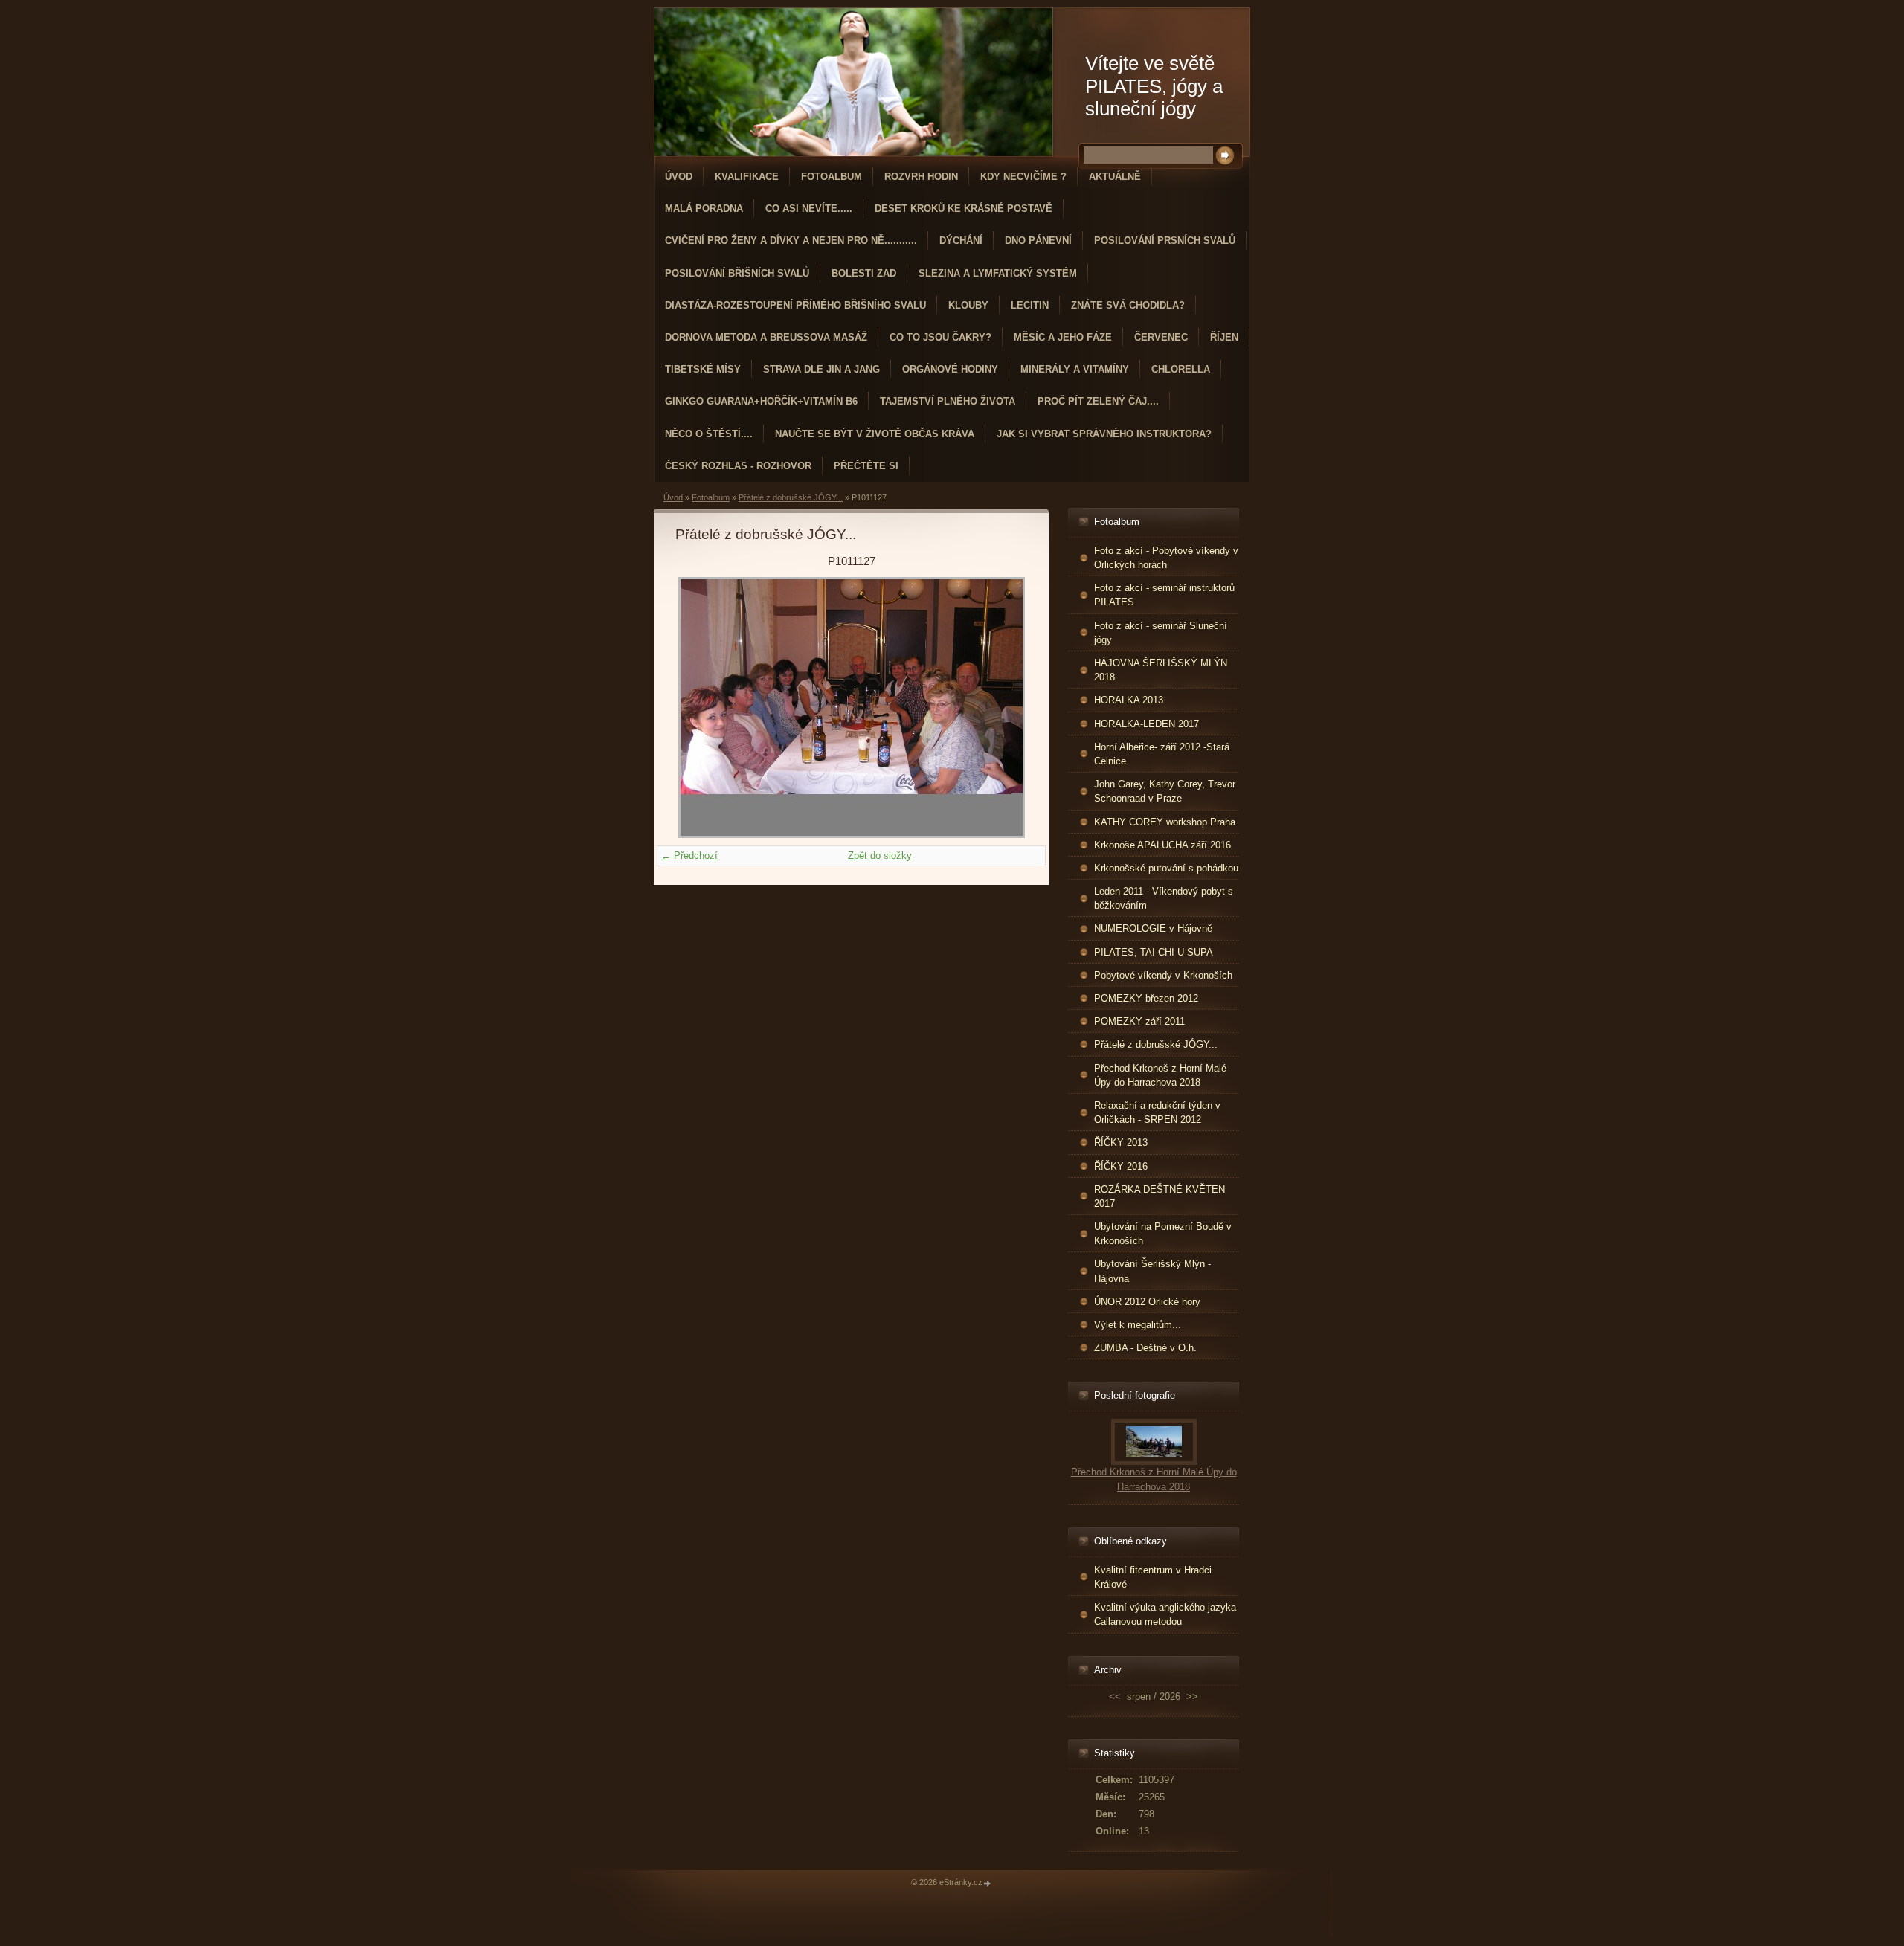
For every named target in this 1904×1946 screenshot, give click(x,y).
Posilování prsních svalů (1165, 241)
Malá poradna (704, 209)
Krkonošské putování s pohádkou (1166, 868)
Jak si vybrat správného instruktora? (1104, 434)
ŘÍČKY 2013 (1121, 1143)
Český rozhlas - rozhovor (738, 466)
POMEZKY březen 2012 (1146, 998)
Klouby (968, 305)
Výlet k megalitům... (1138, 1325)
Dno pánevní (1038, 241)
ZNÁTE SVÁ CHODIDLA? (1128, 305)
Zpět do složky (880, 856)
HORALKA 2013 (1129, 700)
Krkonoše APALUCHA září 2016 (1162, 845)
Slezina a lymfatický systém (998, 273)
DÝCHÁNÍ (961, 241)
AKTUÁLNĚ (1115, 177)
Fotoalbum (832, 177)
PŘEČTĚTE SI (866, 466)
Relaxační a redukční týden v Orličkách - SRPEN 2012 (1157, 1112)
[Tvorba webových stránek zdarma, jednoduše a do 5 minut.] (988, 1883)
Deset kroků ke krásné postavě (964, 209)
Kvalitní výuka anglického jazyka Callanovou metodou (1165, 1614)
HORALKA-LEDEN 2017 (1146, 724)
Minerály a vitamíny (1075, 369)
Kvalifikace (747, 177)
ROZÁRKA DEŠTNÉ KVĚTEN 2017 (1160, 1196)
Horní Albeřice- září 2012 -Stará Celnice (1162, 754)
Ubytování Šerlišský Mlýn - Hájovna (1152, 1271)
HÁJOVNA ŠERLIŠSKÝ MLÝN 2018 (1161, 670)
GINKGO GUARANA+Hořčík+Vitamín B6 (761, 401)
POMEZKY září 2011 (1139, 1021)
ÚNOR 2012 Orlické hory (1147, 1302)
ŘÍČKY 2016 (1121, 1166)
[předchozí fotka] (699, 708)
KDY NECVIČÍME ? (1023, 177)
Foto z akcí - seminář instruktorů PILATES (1164, 595)
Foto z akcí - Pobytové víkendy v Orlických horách (1166, 558)
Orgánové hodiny (950, 369)
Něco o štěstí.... (709, 434)
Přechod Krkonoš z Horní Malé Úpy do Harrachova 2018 (1160, 1075)
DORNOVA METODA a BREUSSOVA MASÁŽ (766, 337)
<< (1115, 1697)
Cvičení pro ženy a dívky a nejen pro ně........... (791, 241)
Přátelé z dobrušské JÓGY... (791, 497)
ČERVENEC (1161, 337)
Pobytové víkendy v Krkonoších (1163, 975)
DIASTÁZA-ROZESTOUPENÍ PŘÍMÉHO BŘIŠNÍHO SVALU (795, 305)
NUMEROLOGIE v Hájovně (1153, 928)
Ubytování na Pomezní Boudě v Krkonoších (1163, 1234)
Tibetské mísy (703, 369)
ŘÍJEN (1224, 337)
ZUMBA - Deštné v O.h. (1145, 1348)
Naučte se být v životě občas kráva (875, 434)
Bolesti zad (864, 273)
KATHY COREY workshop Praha (1165, 822)
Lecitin (1030, 305)
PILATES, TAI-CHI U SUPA (1154, 952)
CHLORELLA (1181, 369)
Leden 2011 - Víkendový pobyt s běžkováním (1164, 898)
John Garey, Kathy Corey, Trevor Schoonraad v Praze (1165, 791)
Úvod (679, 177)
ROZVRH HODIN (921, 177)
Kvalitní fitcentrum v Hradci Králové (1153, 1577)
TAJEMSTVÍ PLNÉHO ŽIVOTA (948, 401)
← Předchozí (689, 856)
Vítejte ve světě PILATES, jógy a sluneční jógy (1154, 86)
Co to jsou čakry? (940, 337)
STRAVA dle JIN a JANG (821, 369)
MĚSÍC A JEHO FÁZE (1063, 337)
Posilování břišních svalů (737, 273)
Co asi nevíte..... (809, 209)
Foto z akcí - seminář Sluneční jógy (1161, 633)
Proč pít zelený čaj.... (1098, 401)
